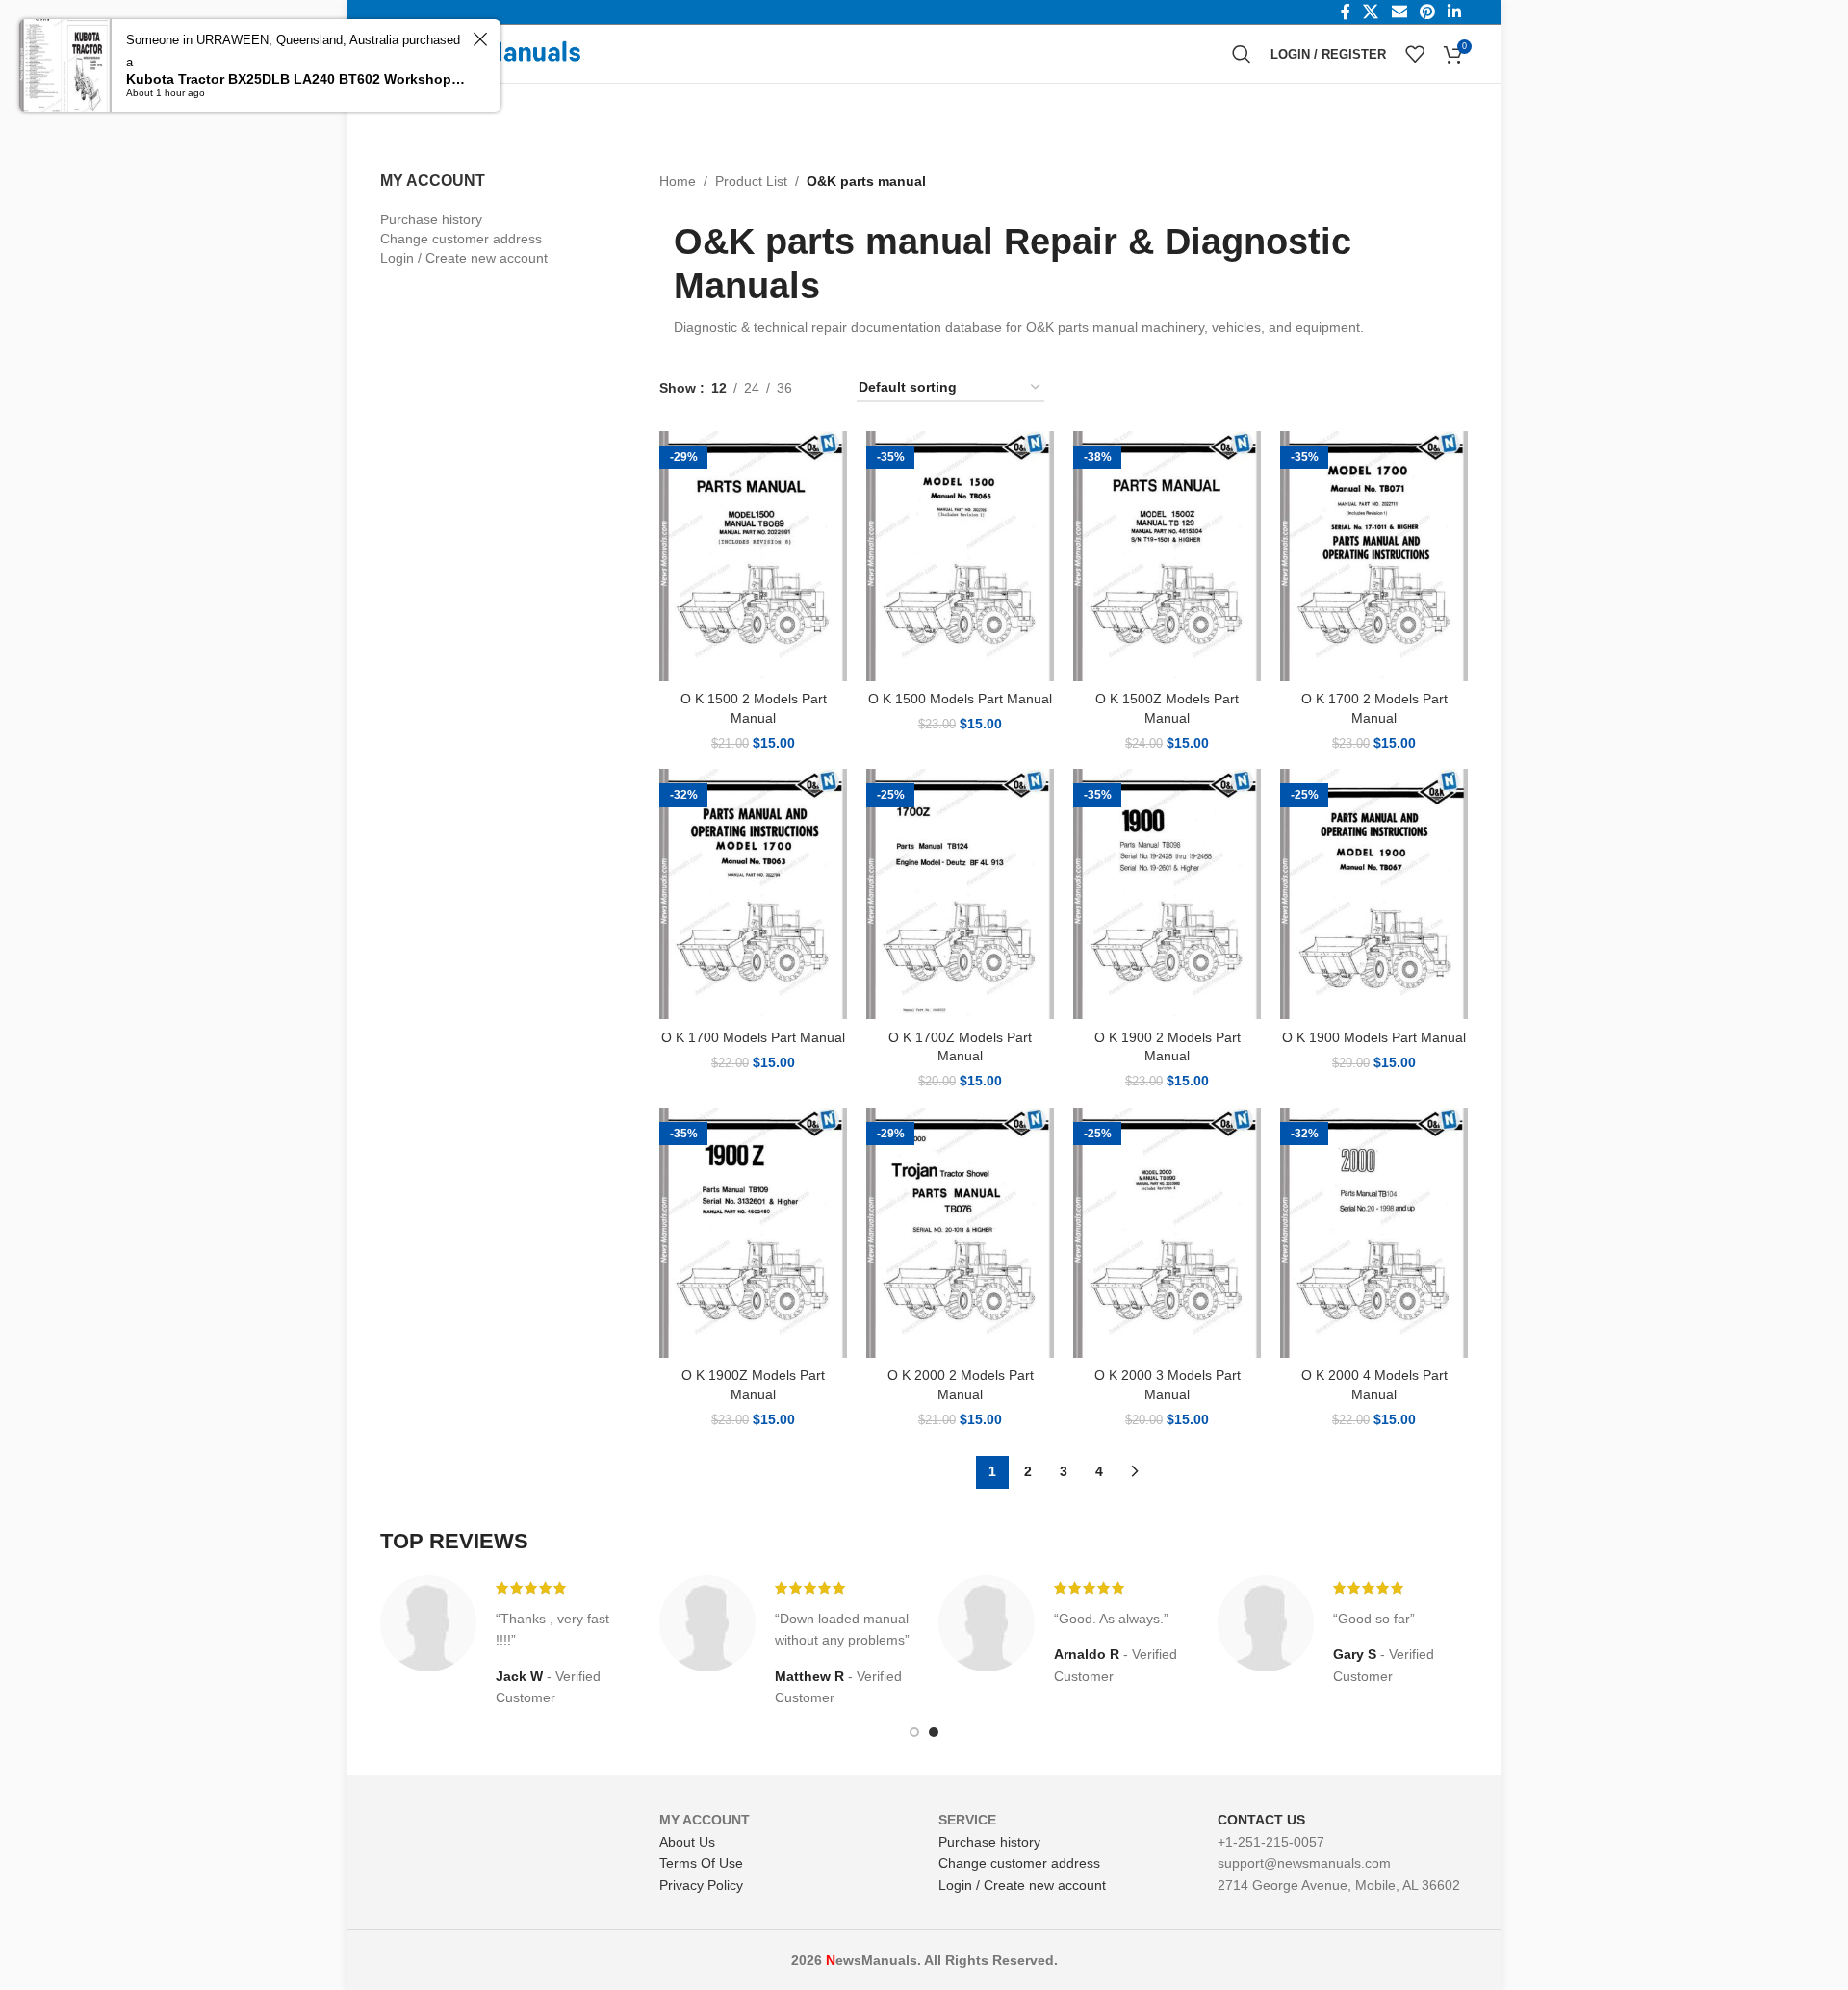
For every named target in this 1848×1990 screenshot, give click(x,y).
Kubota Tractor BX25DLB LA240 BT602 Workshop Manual (296, 79)
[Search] (1242, 54)
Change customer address (461, 239)
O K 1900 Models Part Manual (1374, 1037)
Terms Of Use (701, 1863)
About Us (687, 1842)
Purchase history (431, 219)
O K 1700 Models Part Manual (753, 1037)
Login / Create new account (464, 258)
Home (678, 181)
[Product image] (753, 556)
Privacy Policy (701, 1885)
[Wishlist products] (1415, 54)
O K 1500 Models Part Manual (960, 699)
